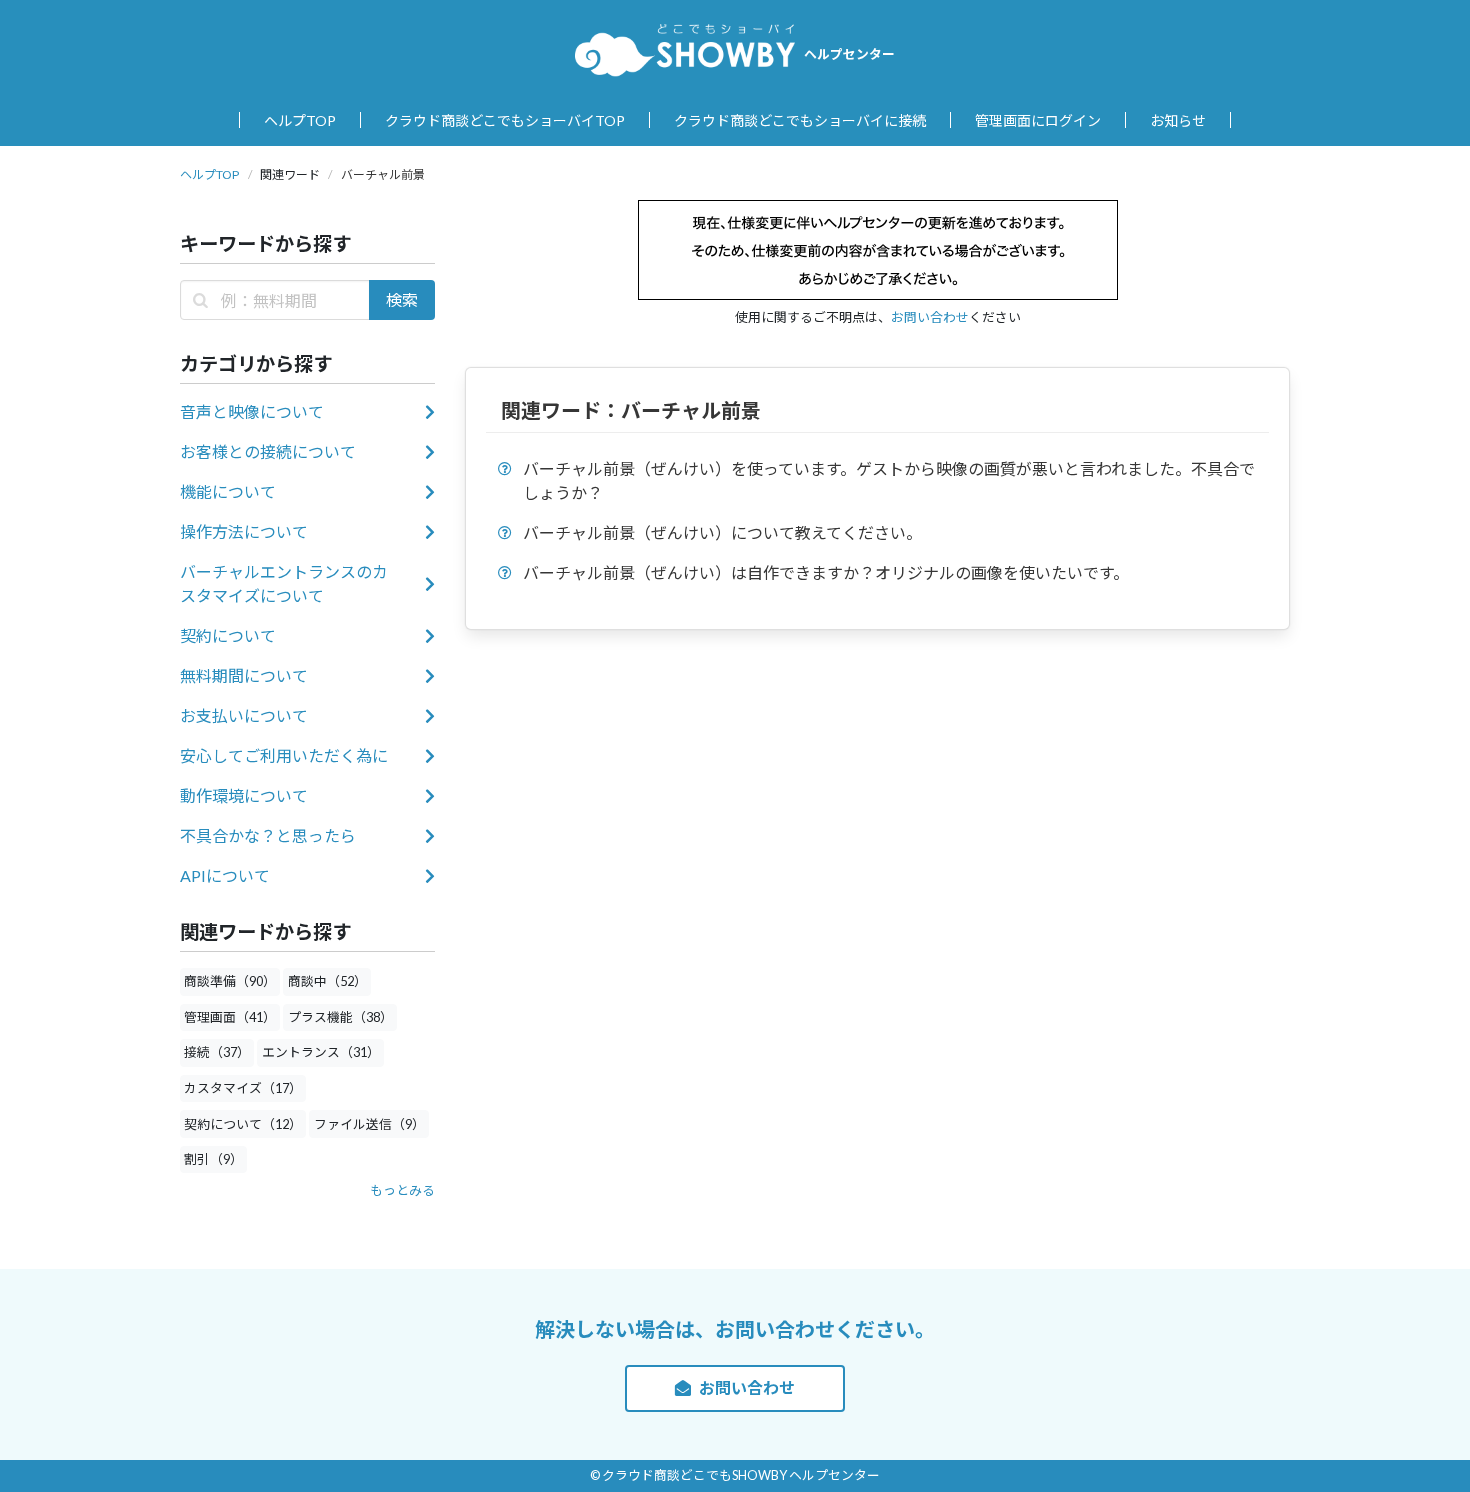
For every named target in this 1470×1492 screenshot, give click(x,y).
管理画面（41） (230, 1017)
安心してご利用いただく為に (284, 755)
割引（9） (213, 1159)
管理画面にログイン (1038, 120)
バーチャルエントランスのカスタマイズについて (284, 583)
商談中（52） (327, 981)
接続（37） (217, 1052)
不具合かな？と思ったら (268, 835)
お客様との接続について (268, 451)
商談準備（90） (230, 981)
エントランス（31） (321, 1052)
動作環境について (244, 795)
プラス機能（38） (340, 1017)
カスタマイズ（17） (243, 1088)
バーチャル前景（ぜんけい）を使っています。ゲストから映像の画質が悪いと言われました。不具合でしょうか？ (889, 480)
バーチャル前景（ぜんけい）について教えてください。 (722, 532)
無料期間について (244, 675)
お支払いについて (244, 715)
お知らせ (1178, 120)
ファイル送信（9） (369, 1124)
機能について (228, 491)
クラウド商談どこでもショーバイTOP (505, 120)
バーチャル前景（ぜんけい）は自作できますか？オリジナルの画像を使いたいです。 (826, 572)
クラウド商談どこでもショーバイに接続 (800, 120)
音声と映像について (252, 411)
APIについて (225, 875)
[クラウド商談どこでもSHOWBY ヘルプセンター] (685, 49)
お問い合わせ (930, 317)
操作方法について (244, 531)
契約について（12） (243, 1124)
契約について (228, 635)
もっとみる (402, 1190)
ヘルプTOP (300, 120)
